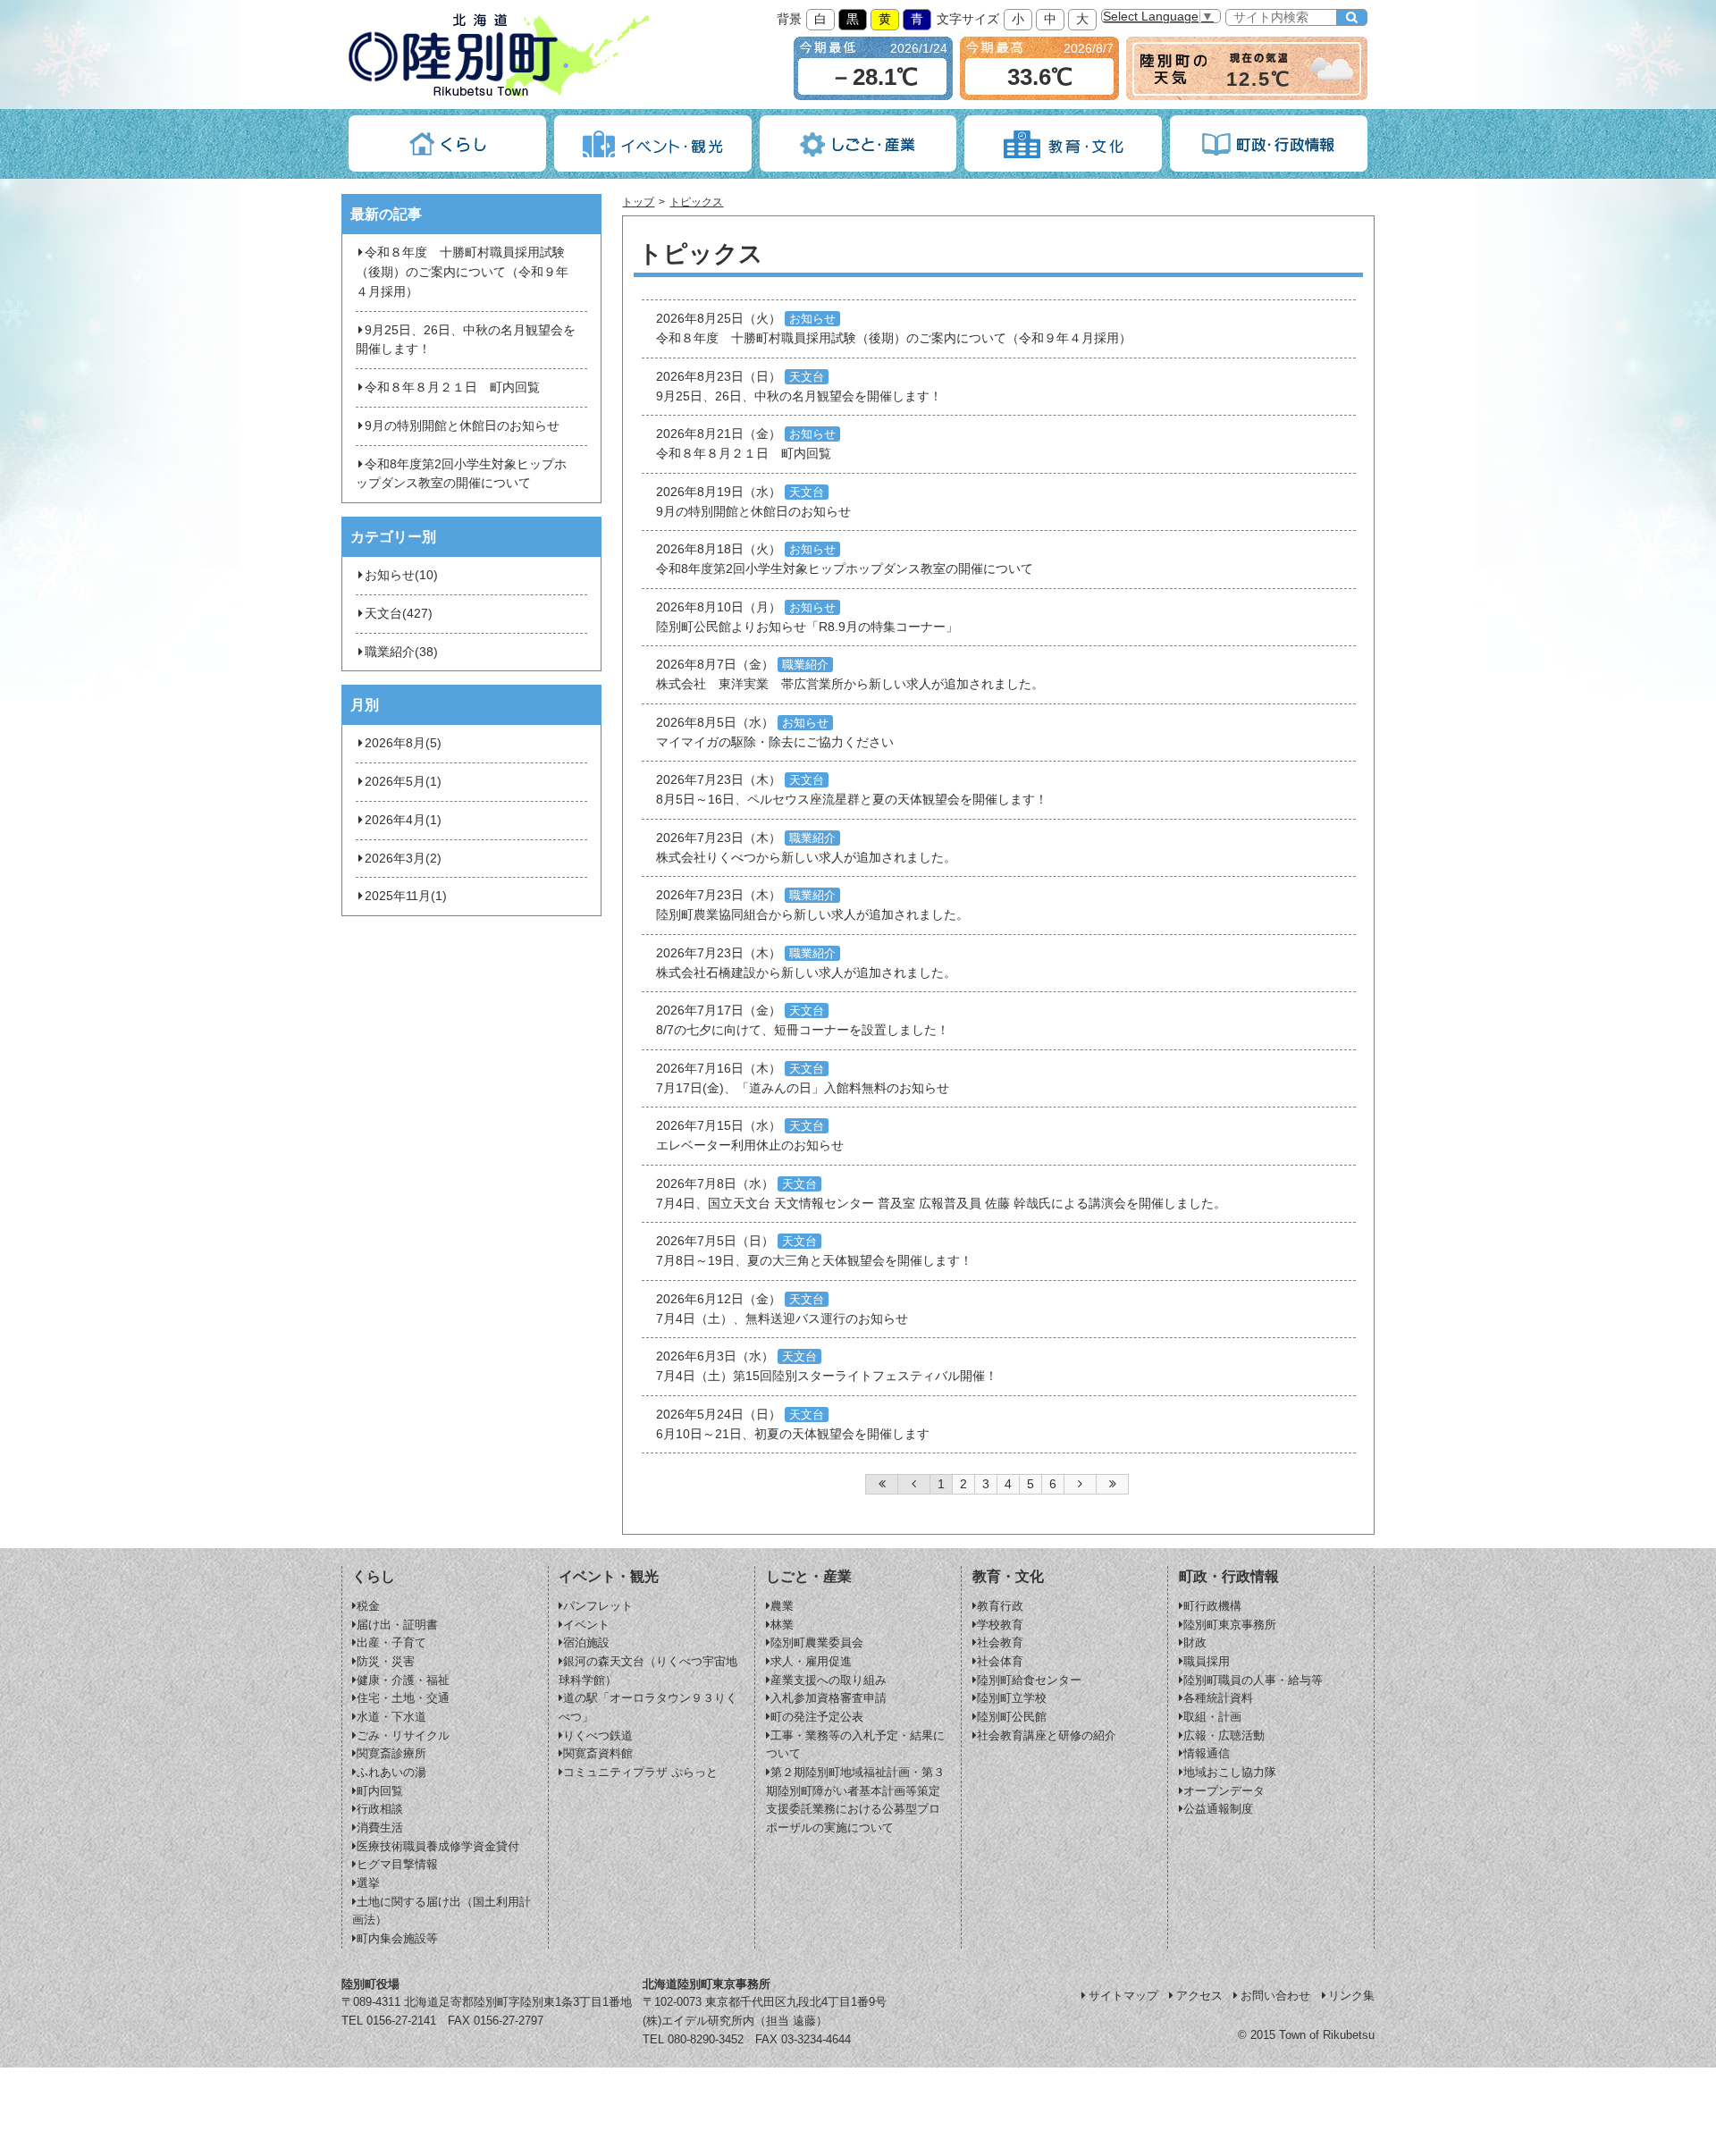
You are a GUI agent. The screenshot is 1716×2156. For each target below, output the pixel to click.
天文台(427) (399, 614)
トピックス (696, 202)
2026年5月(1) (403, 782)
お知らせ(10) (401, 575)
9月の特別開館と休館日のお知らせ (462, 426)
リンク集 (1351, 1996)
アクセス (1199, 1996)
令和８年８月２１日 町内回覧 (452, 387)
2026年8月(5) (403, 743)
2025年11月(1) (406, 896)
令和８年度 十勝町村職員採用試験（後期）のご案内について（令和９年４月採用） (462, 272)
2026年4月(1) (403, 820)
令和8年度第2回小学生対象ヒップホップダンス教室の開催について (461, 474)
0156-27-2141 (401, 2021)
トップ (638, 202)
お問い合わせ (1275, 1996)
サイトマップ (1123, 1996)
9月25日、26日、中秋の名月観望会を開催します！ (466, 340)
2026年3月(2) (403, 859)
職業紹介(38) (401, 652)
